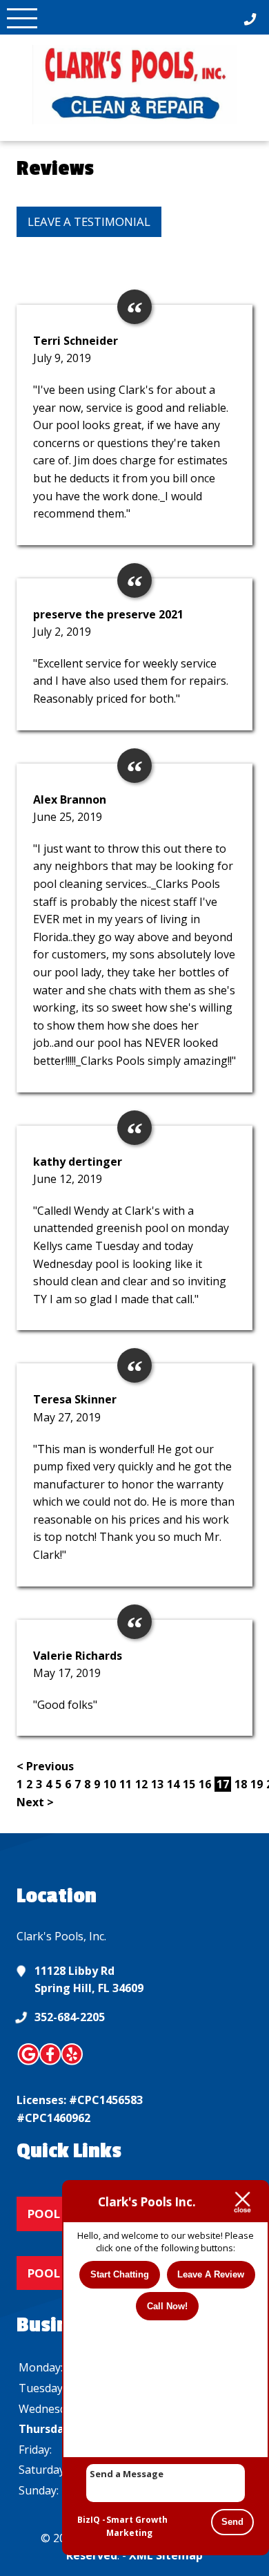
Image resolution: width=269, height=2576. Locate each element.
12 (141, 1784)
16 (205, 1784)
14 (173, 1784)
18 (241, 1784)
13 (157, 1784)
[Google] (29, 2063)
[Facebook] (51, 2063)
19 (257, 1784)
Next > (35, 1802)
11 (126, 1784)
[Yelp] (72, 2063)
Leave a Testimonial (89, 221)
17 (223, 1784)
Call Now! (167, 2306)
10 (110, 1784)
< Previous (45, 1766)
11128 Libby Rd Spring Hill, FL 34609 (89, 1980)
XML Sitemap (166, 2555)
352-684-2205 (70, 2017)
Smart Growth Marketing (137, 2527)
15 (189, 1784)
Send (232, 2522)
